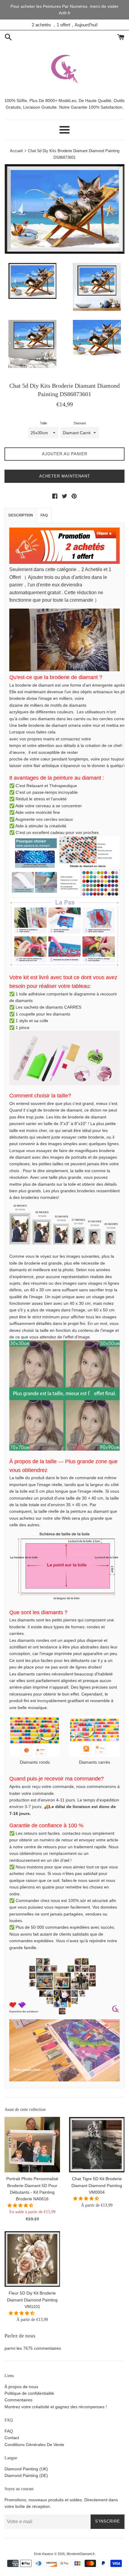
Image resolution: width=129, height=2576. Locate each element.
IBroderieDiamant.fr (81, 2554)
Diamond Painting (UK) (26, 2469)
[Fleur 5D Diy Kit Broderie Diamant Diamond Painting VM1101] (32, 2259)
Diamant (80, 423)
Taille (43, 423)
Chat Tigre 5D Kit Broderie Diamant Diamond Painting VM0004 (97, 2185)
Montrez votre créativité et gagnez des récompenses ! (56, 2407)
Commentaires (18, 2400)
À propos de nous (21, 2387)
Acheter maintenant (65, 476)
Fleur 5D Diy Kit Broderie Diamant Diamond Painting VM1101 (32, 2300)
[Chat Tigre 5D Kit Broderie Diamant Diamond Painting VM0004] (97, 2145)
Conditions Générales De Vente (34, 2445)
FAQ (44, 515)
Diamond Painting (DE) (26, 2475)
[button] (21, 2205)
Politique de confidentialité (29, 2393)
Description (21, 515)
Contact (12, 2438)
